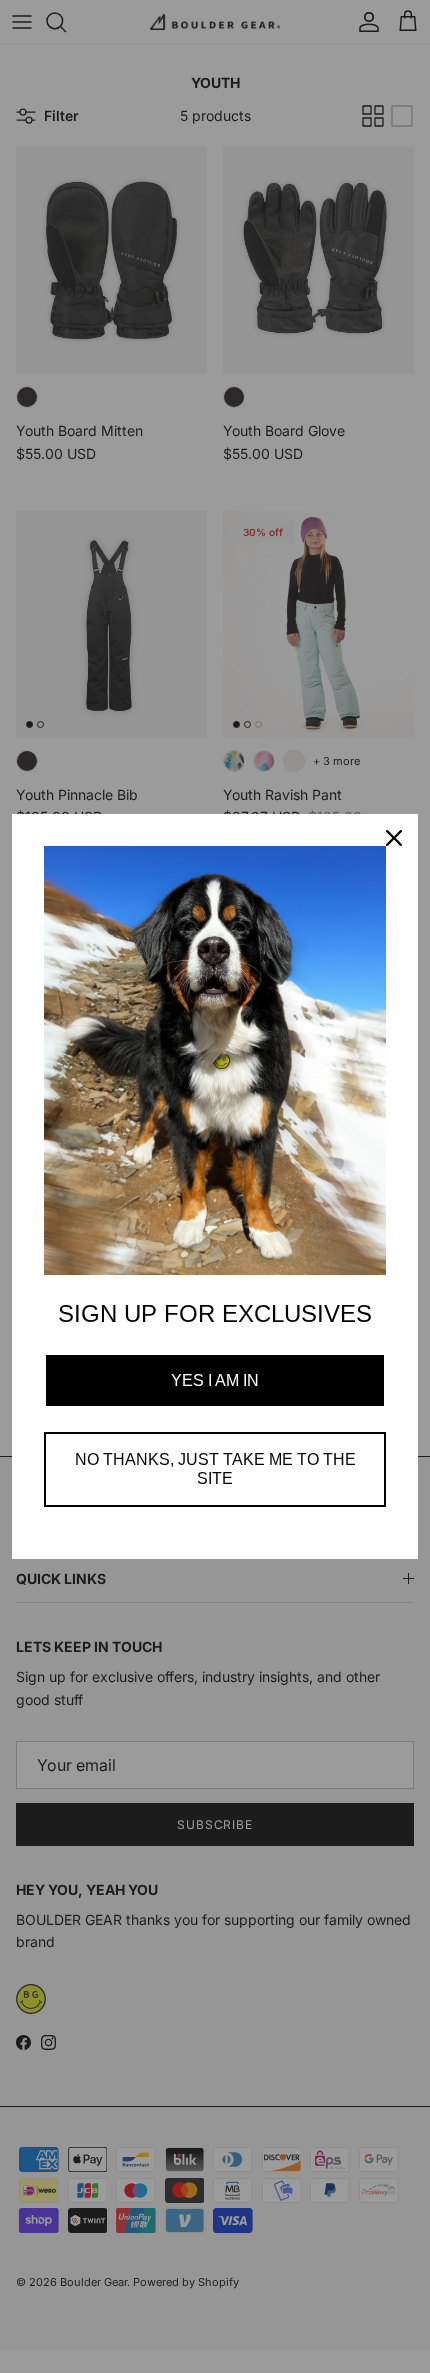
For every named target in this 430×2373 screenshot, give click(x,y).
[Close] (394, 838)
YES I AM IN (215, 1380)
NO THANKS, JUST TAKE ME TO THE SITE (215, 1469)
